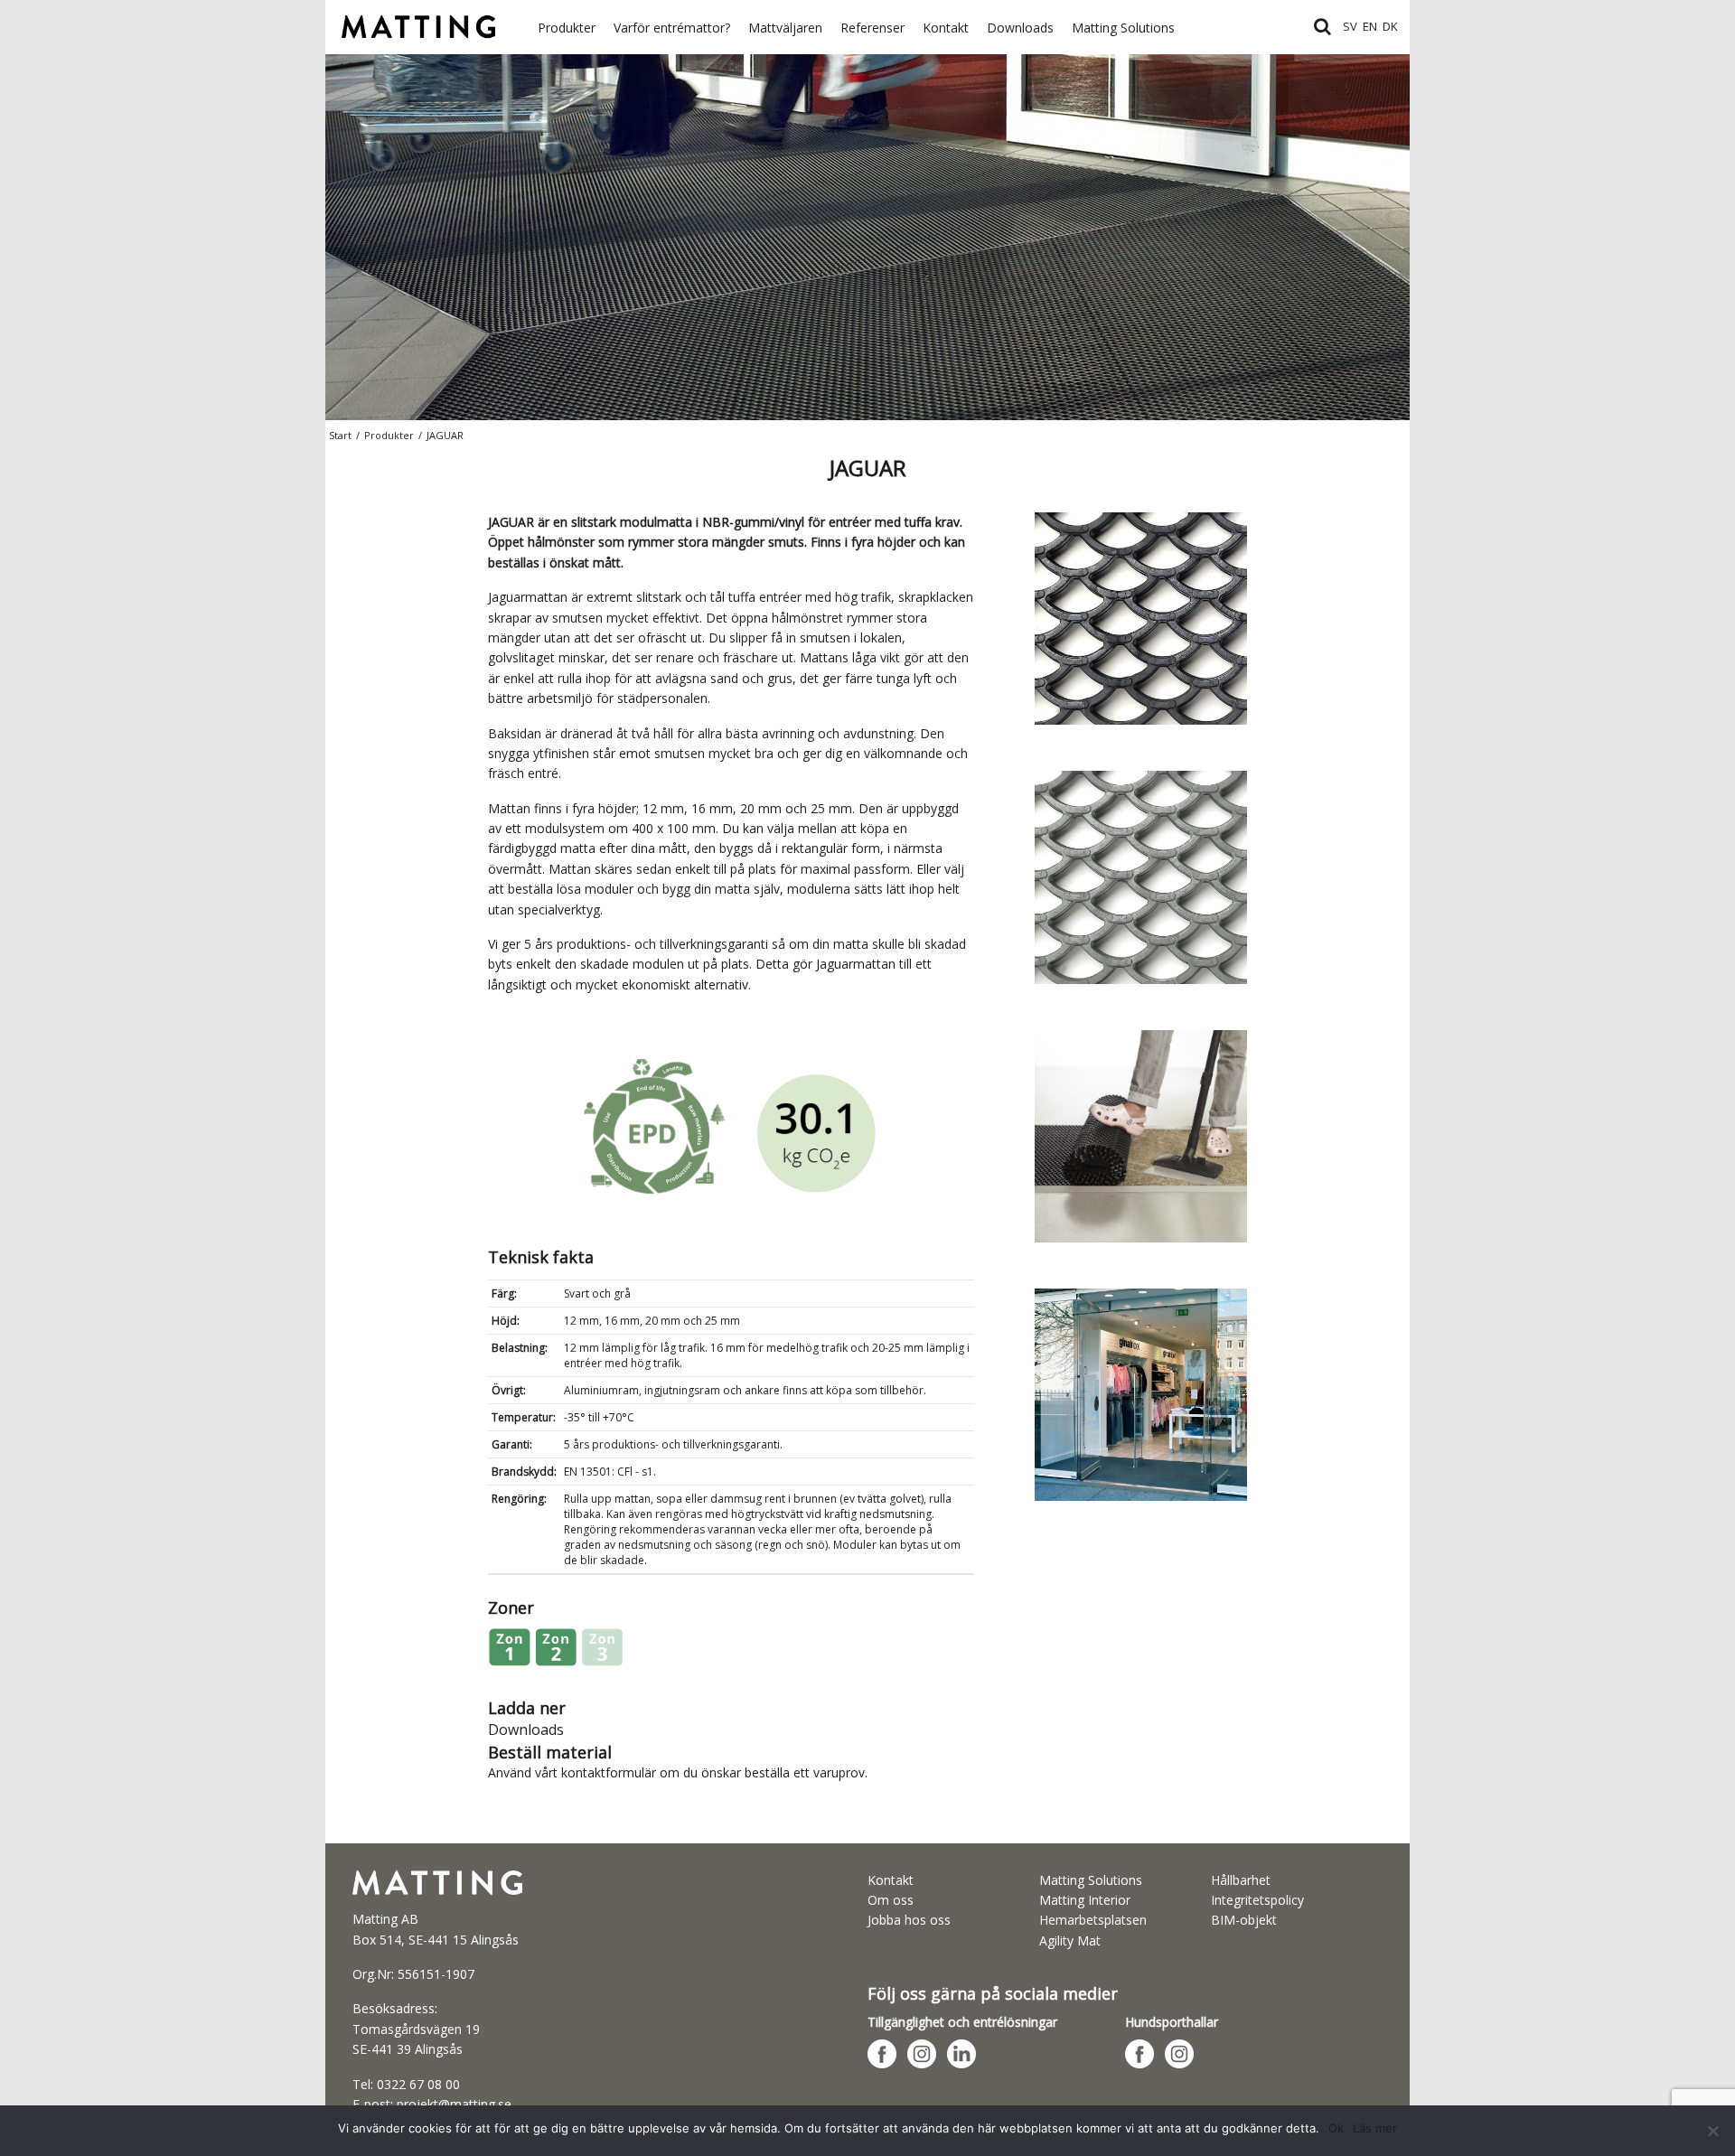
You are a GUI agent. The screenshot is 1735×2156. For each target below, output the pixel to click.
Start (340, 435)
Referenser (872, 28)
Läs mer (1375, 2128)
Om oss (891, 1900)
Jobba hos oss (909, 1920)
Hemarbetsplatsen (1093, 1920)
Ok (1336, 2128)
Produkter (567, 28)
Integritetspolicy (1257, 1900)
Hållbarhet (1241, 1880)
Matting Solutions (1123, 28)
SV (1350, 26)
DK (1390, 26)
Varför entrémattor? (672, 28)
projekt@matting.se (454, 2104)
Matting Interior (1085, 1900)
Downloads (1020, 28)
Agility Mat (1070, 1940)
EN (1370, 26)
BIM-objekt (1244, 1920)
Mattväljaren (785, 28)
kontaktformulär (609, 1772)
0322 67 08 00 (418, 2084)
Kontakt (946, 28)
